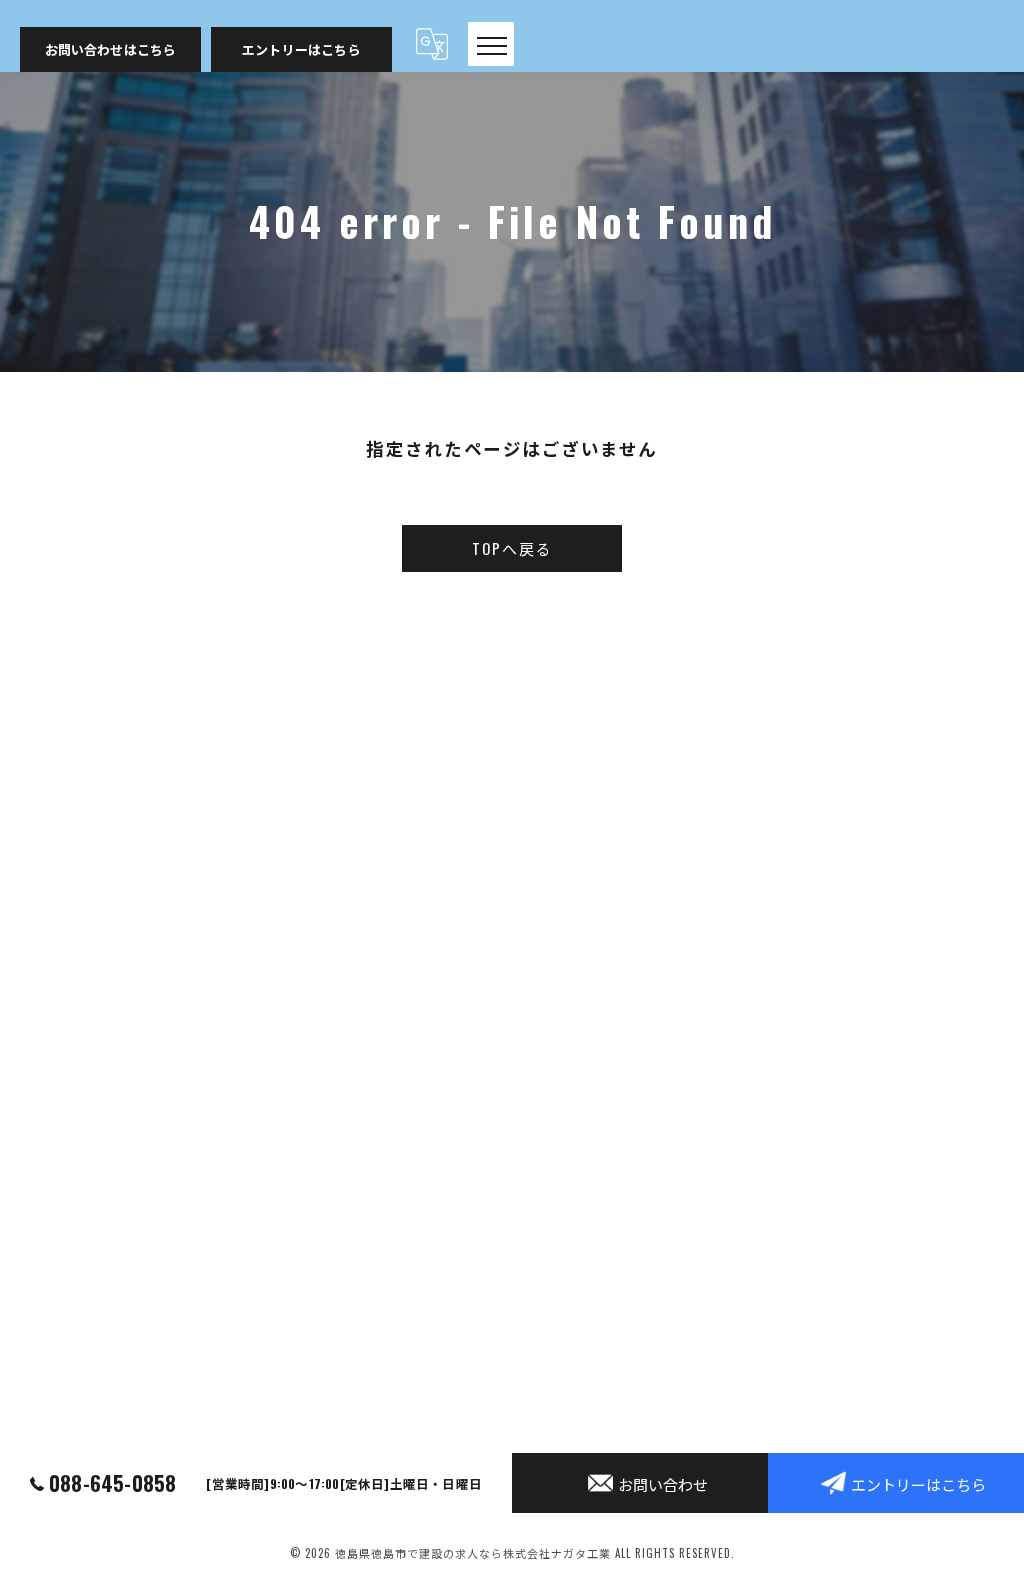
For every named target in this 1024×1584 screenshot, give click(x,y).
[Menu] (491, 44)
